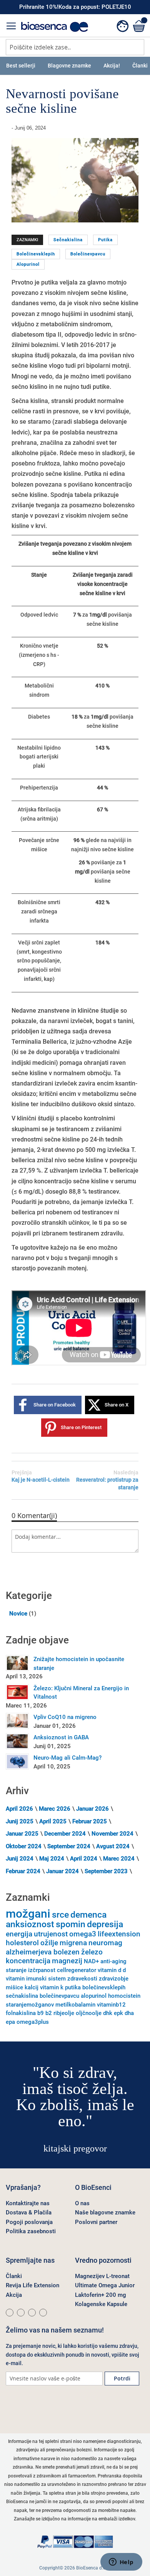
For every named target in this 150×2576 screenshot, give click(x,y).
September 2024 (69, 1846)
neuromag (105, 1943)
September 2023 (106, 1871)
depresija (105, 1924)
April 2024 (84, 1859)
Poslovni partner (96, 2222)
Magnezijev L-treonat (102, 2276)
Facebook (13, 2408)
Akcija (14, 2295)
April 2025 (53, 1821)
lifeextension (119, 1934)
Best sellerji (21, 66)
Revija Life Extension (32, 2285)
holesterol (22, 1943)
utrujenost (51, 1934)
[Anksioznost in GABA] (17, 1741)
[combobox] (75, 47)
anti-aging (113, 1961)
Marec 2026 (55, 1809)
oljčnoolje (89, 2013)
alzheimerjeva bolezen (43, 1952)
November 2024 (112, 1834)
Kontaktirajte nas (28, 2203)
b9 (41, 2013)
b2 (49, 2013)
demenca (88, 1915)
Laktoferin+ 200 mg (101, 2295)
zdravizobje (114, 1979)
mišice (14, 1987)
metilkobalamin (75, 2005)
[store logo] (55, 27)
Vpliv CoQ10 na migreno (65, 1717)
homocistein (124, 1996)
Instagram (33, 2408)
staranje (16, 1970)
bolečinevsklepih (36, 254)
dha (129, 2013)
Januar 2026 (92, 1809)
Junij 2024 (20, 1859)
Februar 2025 (90, 1821)
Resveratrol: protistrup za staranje (107, 1480)
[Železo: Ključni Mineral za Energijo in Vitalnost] (17, 1692)
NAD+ (91, 1961)
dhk (108, 2013)
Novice (18, 1614)
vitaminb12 (111, 2005)
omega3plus (33, 2022)
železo (92, 1952)
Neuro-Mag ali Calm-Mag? (67, 1758)
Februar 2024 (23, 1871)
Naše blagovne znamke (105, 2212)
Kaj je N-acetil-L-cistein (41, 1476)
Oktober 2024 (24, 1846)
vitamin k (52, 1987)
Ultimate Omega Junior (105, 2285)
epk (118, 2013)
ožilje (49, 1943)
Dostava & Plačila (29, 2212)
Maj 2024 (52, 1859)
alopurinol (28, 264)
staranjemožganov (30, 2005)
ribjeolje (64, 2013)
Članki (140, 66)
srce (60, 1915)
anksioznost (30, 1924)
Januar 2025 (22, 1834)
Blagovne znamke (69, 66)
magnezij (67, 1961)
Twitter (52, 2408)
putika (105, 240)
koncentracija (28, 1961)
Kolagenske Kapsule (101, 2304)
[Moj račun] (123, 27)
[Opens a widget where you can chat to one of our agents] (121, 2563)
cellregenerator (77, 1970)
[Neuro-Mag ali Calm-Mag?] (17, 1762)
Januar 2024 (62, 1871)
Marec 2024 (119, 1859)
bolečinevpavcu (88, 254)
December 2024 (65, 1834)
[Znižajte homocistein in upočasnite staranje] (17, 1663)
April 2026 (19, 1809)
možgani (28, 1914)
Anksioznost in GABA (61, 1737)
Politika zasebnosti (31, 2231)
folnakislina (21, 2013)
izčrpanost (42, 1970)
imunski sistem (46, 1979)
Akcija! (112, 66)
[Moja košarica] (138, 26)
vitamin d (109, 1970)
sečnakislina (68, 240)
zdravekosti (82, 1979)
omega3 (83, 1934)
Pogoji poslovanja (29, 2222)
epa (10, 2022)
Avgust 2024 (113, 1846)
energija (19, 1934)
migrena (73, 1943)
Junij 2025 (20, 1821)
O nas (82, 2203)
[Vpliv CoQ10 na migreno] (17, 1721)
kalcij (32, 1987)
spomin (71, 1924)
